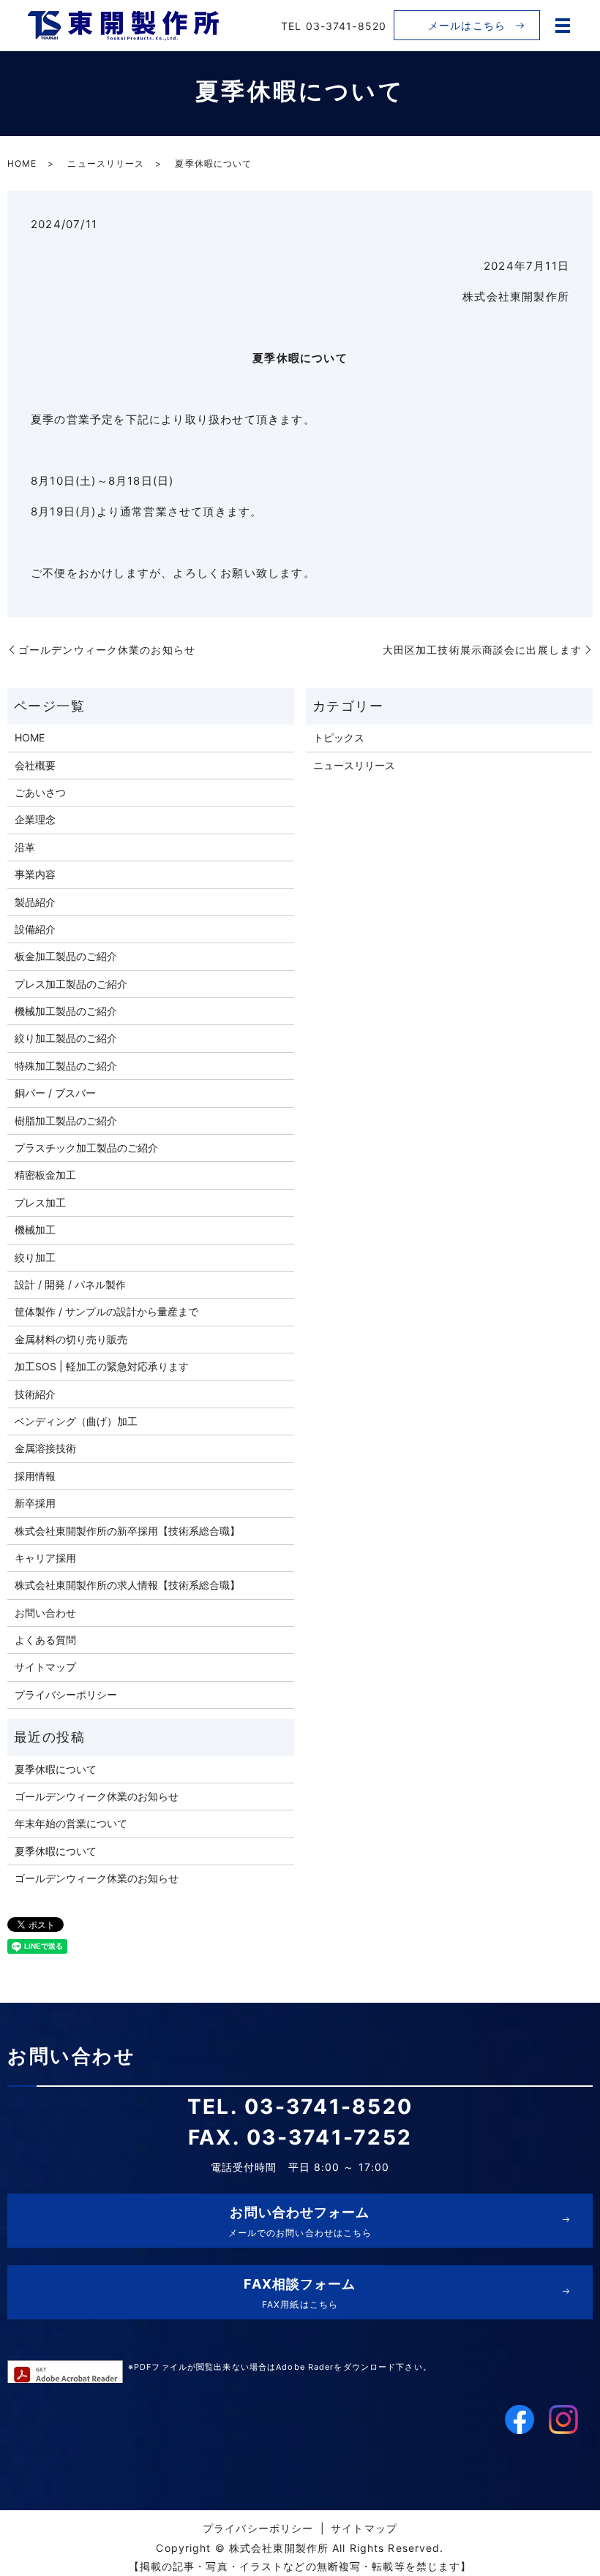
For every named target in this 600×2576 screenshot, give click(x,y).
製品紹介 (35, 902)
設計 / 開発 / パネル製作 (70, 1284)
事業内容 (35, 874)
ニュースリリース (106, 163)
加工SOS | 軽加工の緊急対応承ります (102, 1366)
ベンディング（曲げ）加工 (76, 1421)
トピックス (339, 737)
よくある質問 (45, 1640)
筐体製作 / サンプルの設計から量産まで (106, 1311)
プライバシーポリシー (66, 1695)
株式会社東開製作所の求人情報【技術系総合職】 (127, 1585)
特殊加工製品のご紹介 (66, 1066)
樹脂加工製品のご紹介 (66, 1121)
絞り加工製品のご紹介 (66, 1038)
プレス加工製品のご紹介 (71, 984)
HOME (22, 163)
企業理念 (35, 819)
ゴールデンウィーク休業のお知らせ (107, 650)
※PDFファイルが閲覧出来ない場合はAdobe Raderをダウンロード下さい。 (280, 2367)
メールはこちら (467, 25)
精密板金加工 (45, 1175)
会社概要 (35, 765)
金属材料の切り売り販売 (71, 1339)
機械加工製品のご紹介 (66, 1011)
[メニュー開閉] (563, 26)
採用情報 (35, 1476)
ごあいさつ (40, 792)
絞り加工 (35, 1257)
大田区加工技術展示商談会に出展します (482, 650)
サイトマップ (45, 1667)
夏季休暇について (56, 1769)
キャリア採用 (45, 1558)
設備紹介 (35, 929)
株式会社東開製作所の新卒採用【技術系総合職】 (127, 1531)
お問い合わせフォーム (300, 2221)
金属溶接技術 (45, 1448)
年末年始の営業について (71, 1823)
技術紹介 (35, 1394)
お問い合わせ (45, 1613)
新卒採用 (35, 1503)
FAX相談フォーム (300, 2293)
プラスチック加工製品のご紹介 (86, 1148)
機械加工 (35, 1230)
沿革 (25, 847)
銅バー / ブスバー (55, 1093)
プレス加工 (40, 1202)
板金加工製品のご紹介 (66, 956)
